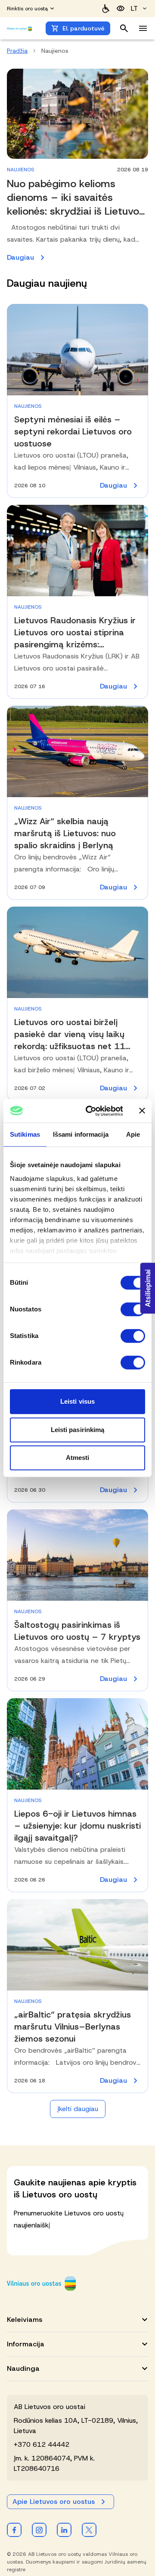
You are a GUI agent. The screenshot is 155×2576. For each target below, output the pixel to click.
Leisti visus (77, 1401)
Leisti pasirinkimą (78, 1430)
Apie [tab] (133, 1134)
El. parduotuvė (84, 28)
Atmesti (78, 1458)
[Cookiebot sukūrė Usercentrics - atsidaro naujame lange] (91, 1111)
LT (134, 8)
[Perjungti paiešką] (124, 28)
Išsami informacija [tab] (81, 1134)
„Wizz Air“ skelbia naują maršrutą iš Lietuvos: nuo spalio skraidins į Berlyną (65, 833)
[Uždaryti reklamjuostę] (142, 1111)
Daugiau (77, 258)
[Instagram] (39, 2530)
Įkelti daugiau (78, 2109)
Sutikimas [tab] (25, 1134)
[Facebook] (14, 2530)
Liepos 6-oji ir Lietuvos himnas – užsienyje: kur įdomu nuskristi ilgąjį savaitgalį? (77, 1826)
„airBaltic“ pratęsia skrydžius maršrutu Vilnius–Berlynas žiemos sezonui (73, 2027)
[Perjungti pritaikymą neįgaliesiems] (121, 9)
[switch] (133, 1309)
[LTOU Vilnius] (41, 2283)
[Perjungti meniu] (143, 28)
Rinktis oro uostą (27, 9)
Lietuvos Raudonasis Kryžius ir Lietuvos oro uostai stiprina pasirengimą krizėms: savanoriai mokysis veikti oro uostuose (75, 644)
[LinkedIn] (64, 2530)
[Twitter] (89, 2530)
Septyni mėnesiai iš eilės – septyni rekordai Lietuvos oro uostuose (73, 431)
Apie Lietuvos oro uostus (54, 2502)
